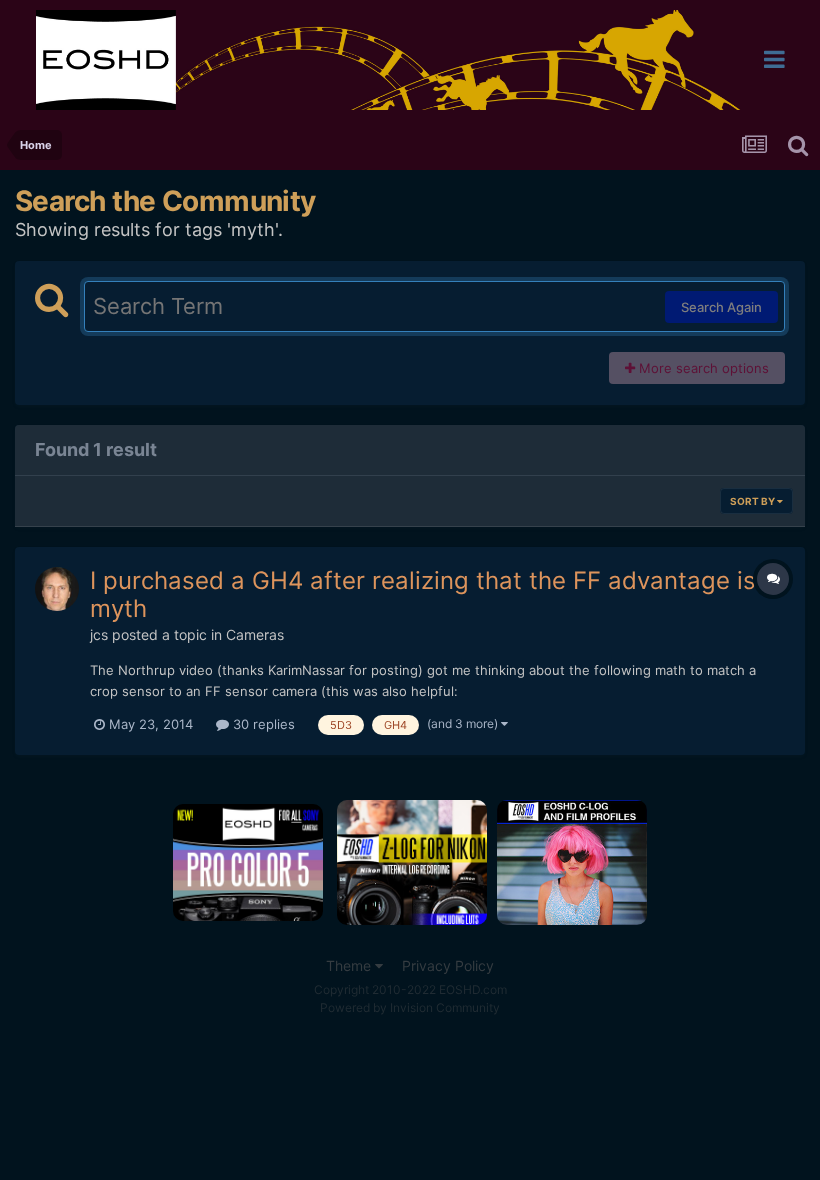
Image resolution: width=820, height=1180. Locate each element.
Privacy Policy (448, 965)
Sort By (753, 501)
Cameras (255, 634)
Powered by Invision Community (410, 1007)
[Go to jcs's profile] (57, 589)
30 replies (262, 724)
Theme (350, 965)
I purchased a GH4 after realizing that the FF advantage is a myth (433, 595)
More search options (702, 368)
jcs (99, 634)
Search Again (721, 307)
